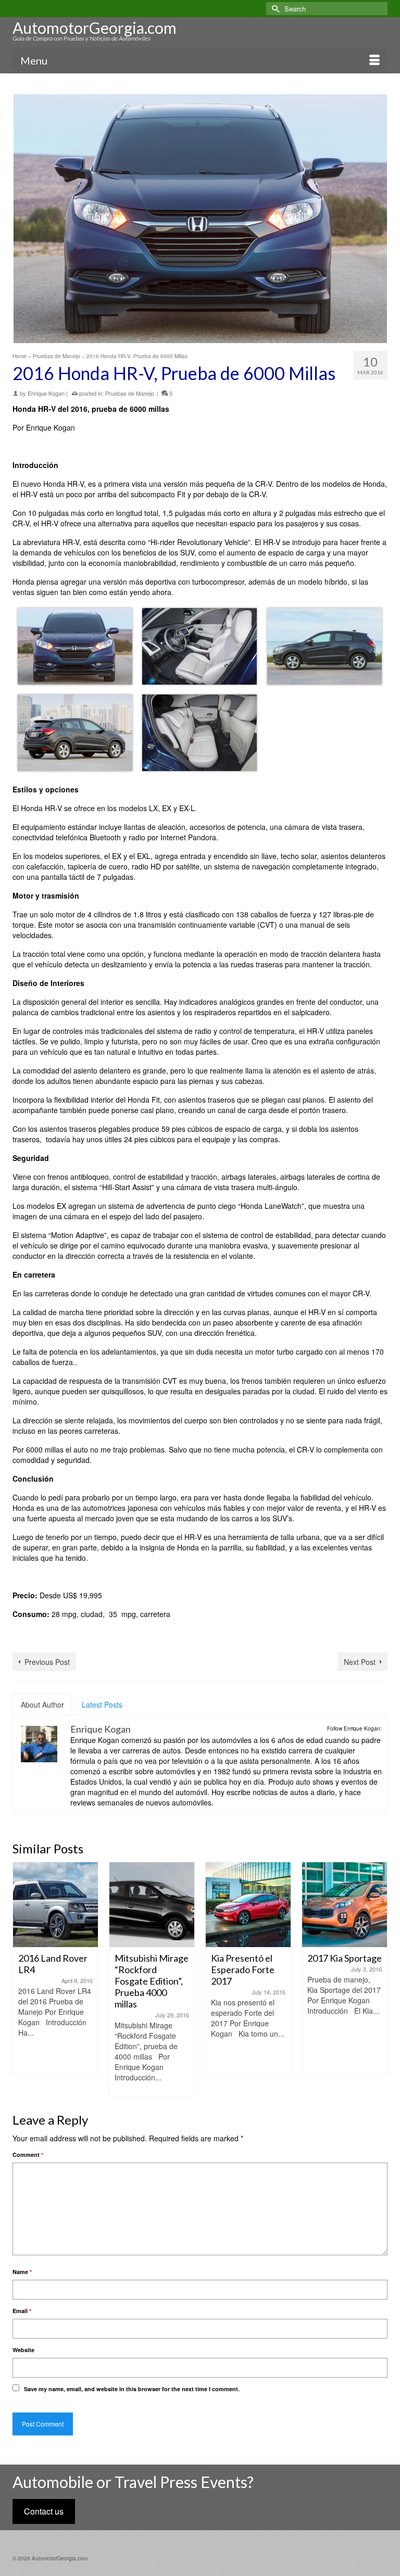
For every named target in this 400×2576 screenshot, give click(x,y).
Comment (28, 2155)
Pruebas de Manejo (130, 393)
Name (22, 2272)
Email (22, 2311)
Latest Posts (102, 1704)
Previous (22, 1979)
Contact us (44, 2511)
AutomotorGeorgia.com (95, 28)
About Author (42, 1704)
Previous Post (47, 1662)
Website (23, 2350)
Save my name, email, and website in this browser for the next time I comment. (132, 2389)
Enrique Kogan (46, 393)
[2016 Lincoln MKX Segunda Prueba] (345, 1905)
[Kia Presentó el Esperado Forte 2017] (152, 1905)
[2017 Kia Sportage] (248, 1905)
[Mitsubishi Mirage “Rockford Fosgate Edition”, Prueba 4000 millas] (55, 1905)
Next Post (360, 1662)
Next (378, 1979)
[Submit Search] (274, 9)
